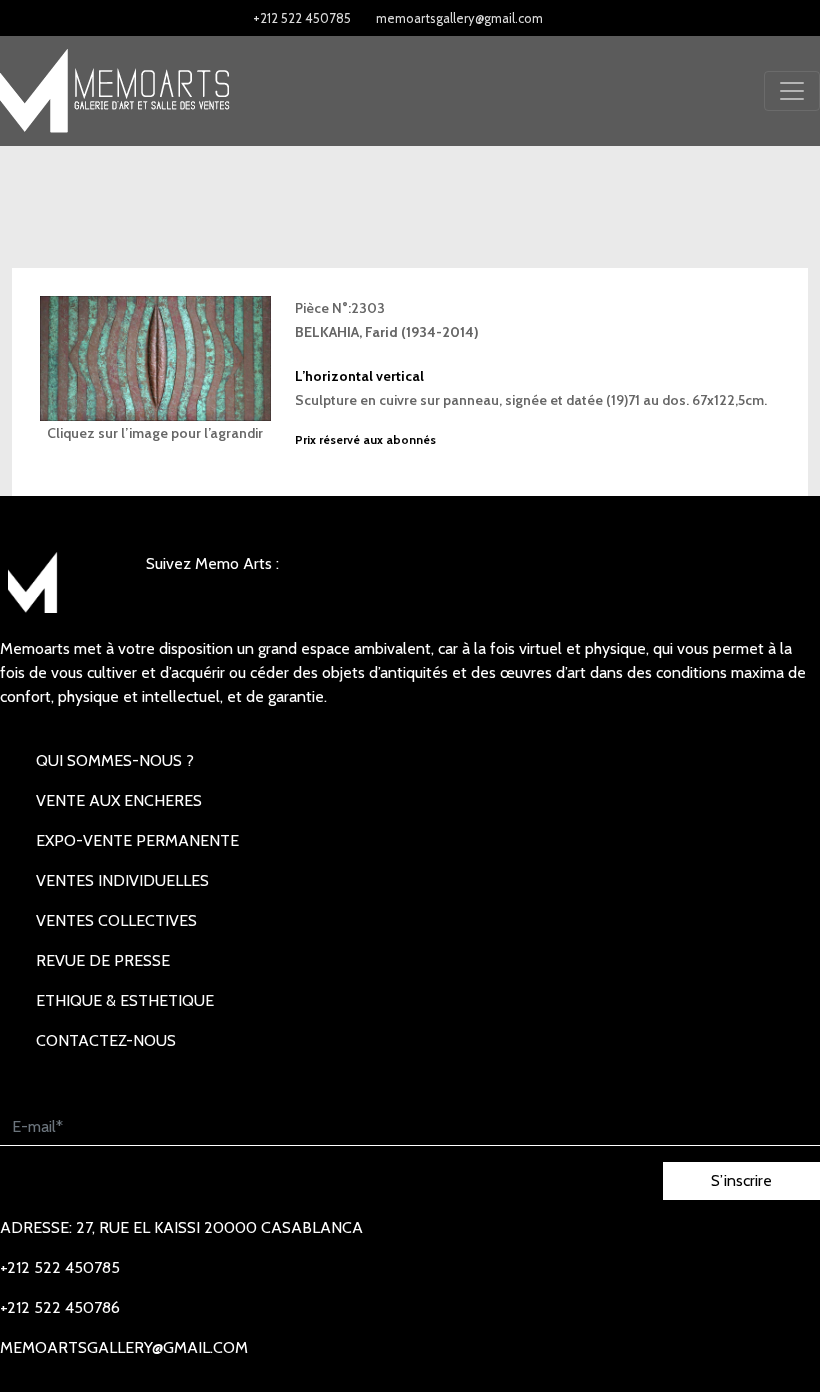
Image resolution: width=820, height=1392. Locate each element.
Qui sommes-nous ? (115, 760)
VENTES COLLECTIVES (116, 920)
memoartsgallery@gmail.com (459, 18)
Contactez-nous (106, 1040)
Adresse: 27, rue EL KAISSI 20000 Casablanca (181, 1227)
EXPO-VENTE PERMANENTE (137, 840)
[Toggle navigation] (792, 91)
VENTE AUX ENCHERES (119, 800)
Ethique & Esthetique (125, 1000)
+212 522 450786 (60, 1307)
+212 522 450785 (302, 18)
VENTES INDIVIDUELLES (122, 880)
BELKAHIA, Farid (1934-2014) (387, 332)
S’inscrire (741, 1180)
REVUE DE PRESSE (103, 960)
